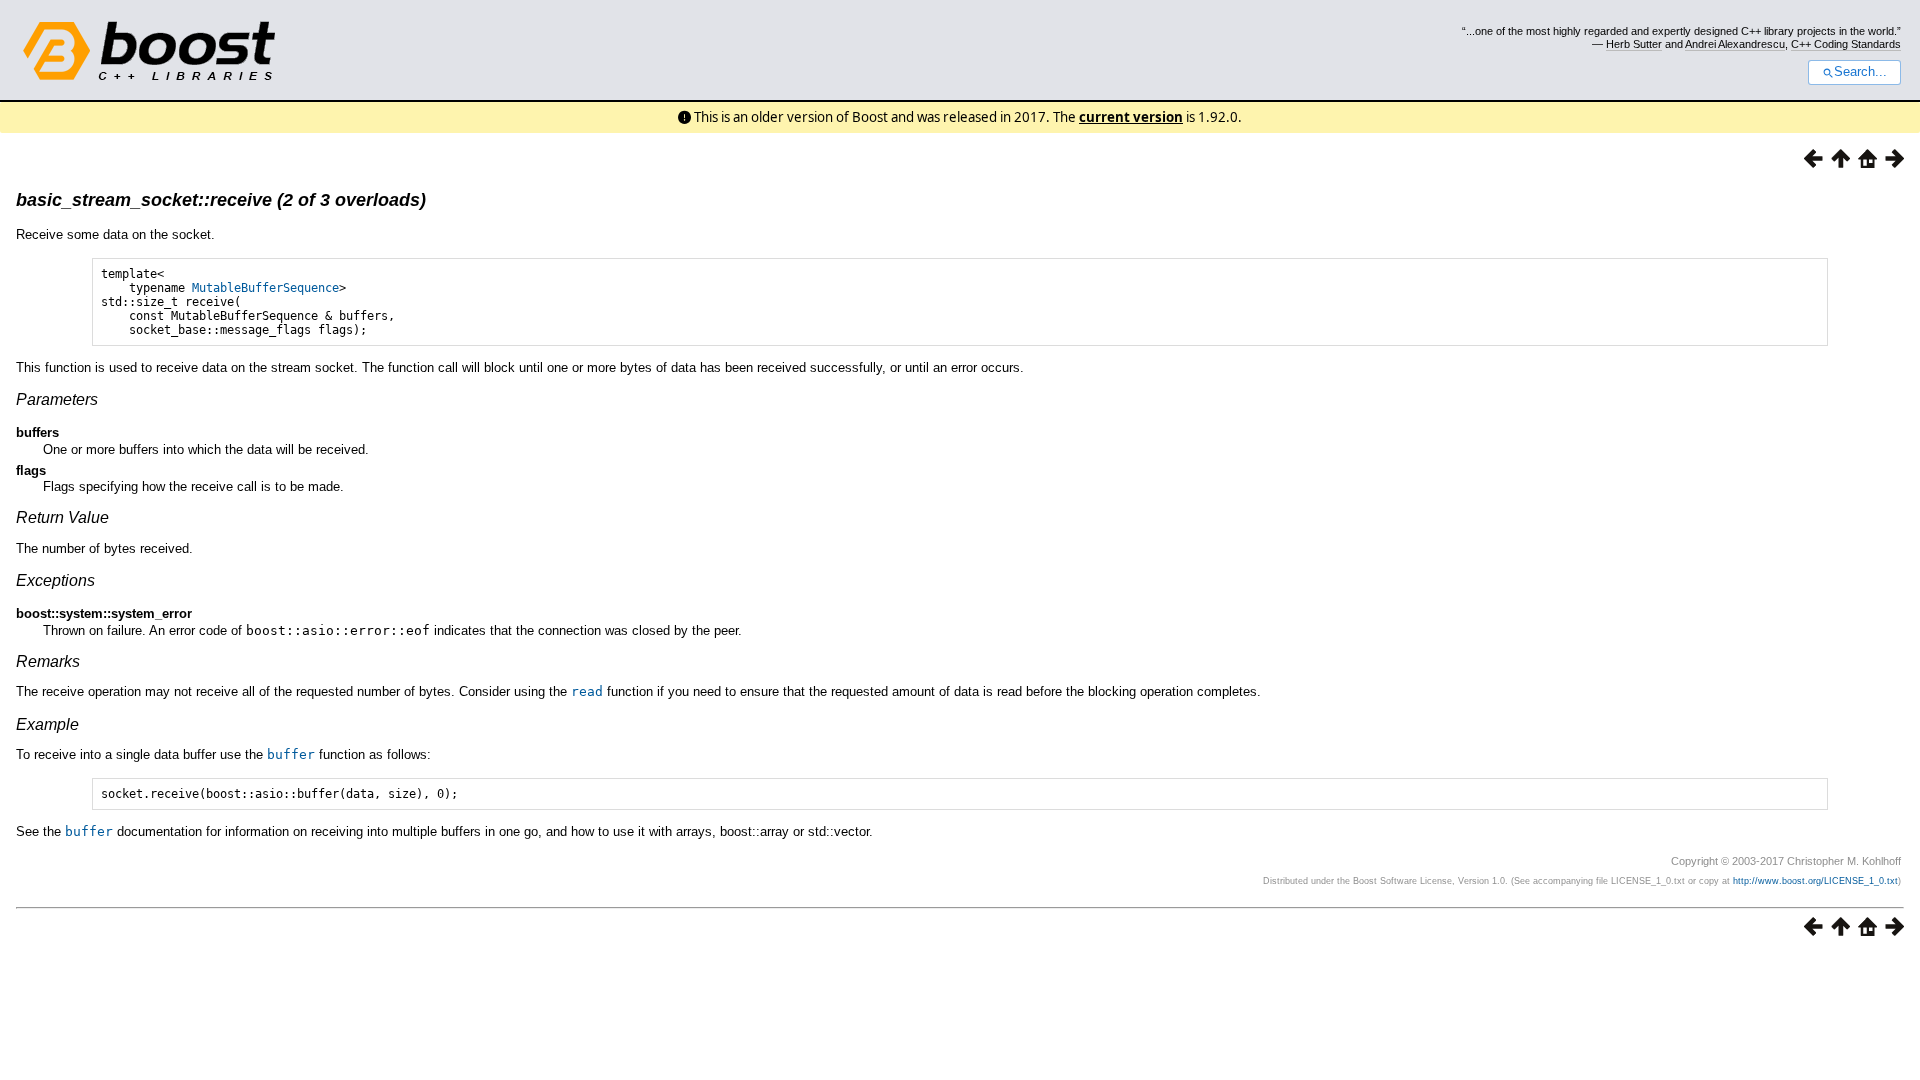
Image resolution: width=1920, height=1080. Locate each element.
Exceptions (55, 580)
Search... (1860, 72)
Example (47, 724)
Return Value (62, 517)
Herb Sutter (1634, 44)
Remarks (48, 661)
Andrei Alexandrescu (1735, 44)
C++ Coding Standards (1846, 44)
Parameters (57, 399)
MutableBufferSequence (265, 288)
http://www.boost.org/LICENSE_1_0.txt (1815, 881)
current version (1131, 117)
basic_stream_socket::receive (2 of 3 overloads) (221, 200)
